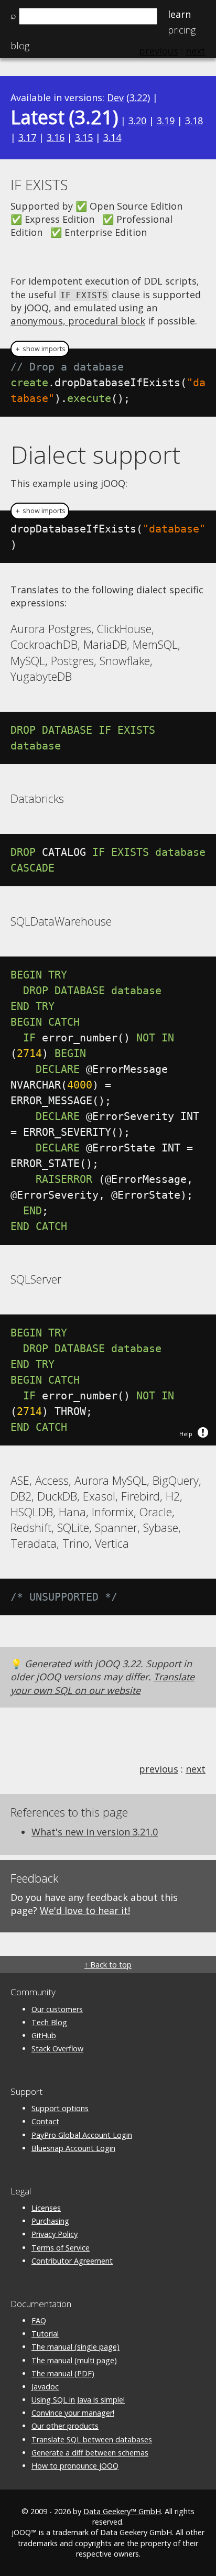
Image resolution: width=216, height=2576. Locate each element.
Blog (20, 46)
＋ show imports (40, 349)
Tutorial (45, 2334)
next (196, 1769)
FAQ (39, 2320)
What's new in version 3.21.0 (95, 1832)
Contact (45, 2121)
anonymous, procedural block (78, 321)
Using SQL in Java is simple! (78, 2400)
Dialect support (95, 454)
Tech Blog (49, 2022)
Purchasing (50, 2221)
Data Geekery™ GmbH (122, 2511)
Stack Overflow (57, 2048)
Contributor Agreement (72, 2261)
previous (159, 1769)
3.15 (84, 137)
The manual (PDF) (63, 2373)
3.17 (27, 137)
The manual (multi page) (74, 2360)
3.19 (166, 121)
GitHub (44, 2035)
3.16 (56, 137)
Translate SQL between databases (92, 2439)
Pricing (182, 30)
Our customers (57, 2009)
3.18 (194, 121)
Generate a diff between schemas (90, 2453)
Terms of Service (61, 2248)
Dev (115, 97)
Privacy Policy (55, 2234)
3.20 (137, 121)
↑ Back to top (108, 1965)
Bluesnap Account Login (73, 2148)
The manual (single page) (75, 2347)
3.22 (138, 97)
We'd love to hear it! (85, 1910)
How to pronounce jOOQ (75, 2466)
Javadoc (45, 2387)
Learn (179, 14)
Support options (60, 2108)
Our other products (65, 2426)
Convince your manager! (73, 2413)
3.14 (112, 137)
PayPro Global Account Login (82, 2135)
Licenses (46, 2208)
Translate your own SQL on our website (102, 1683)
